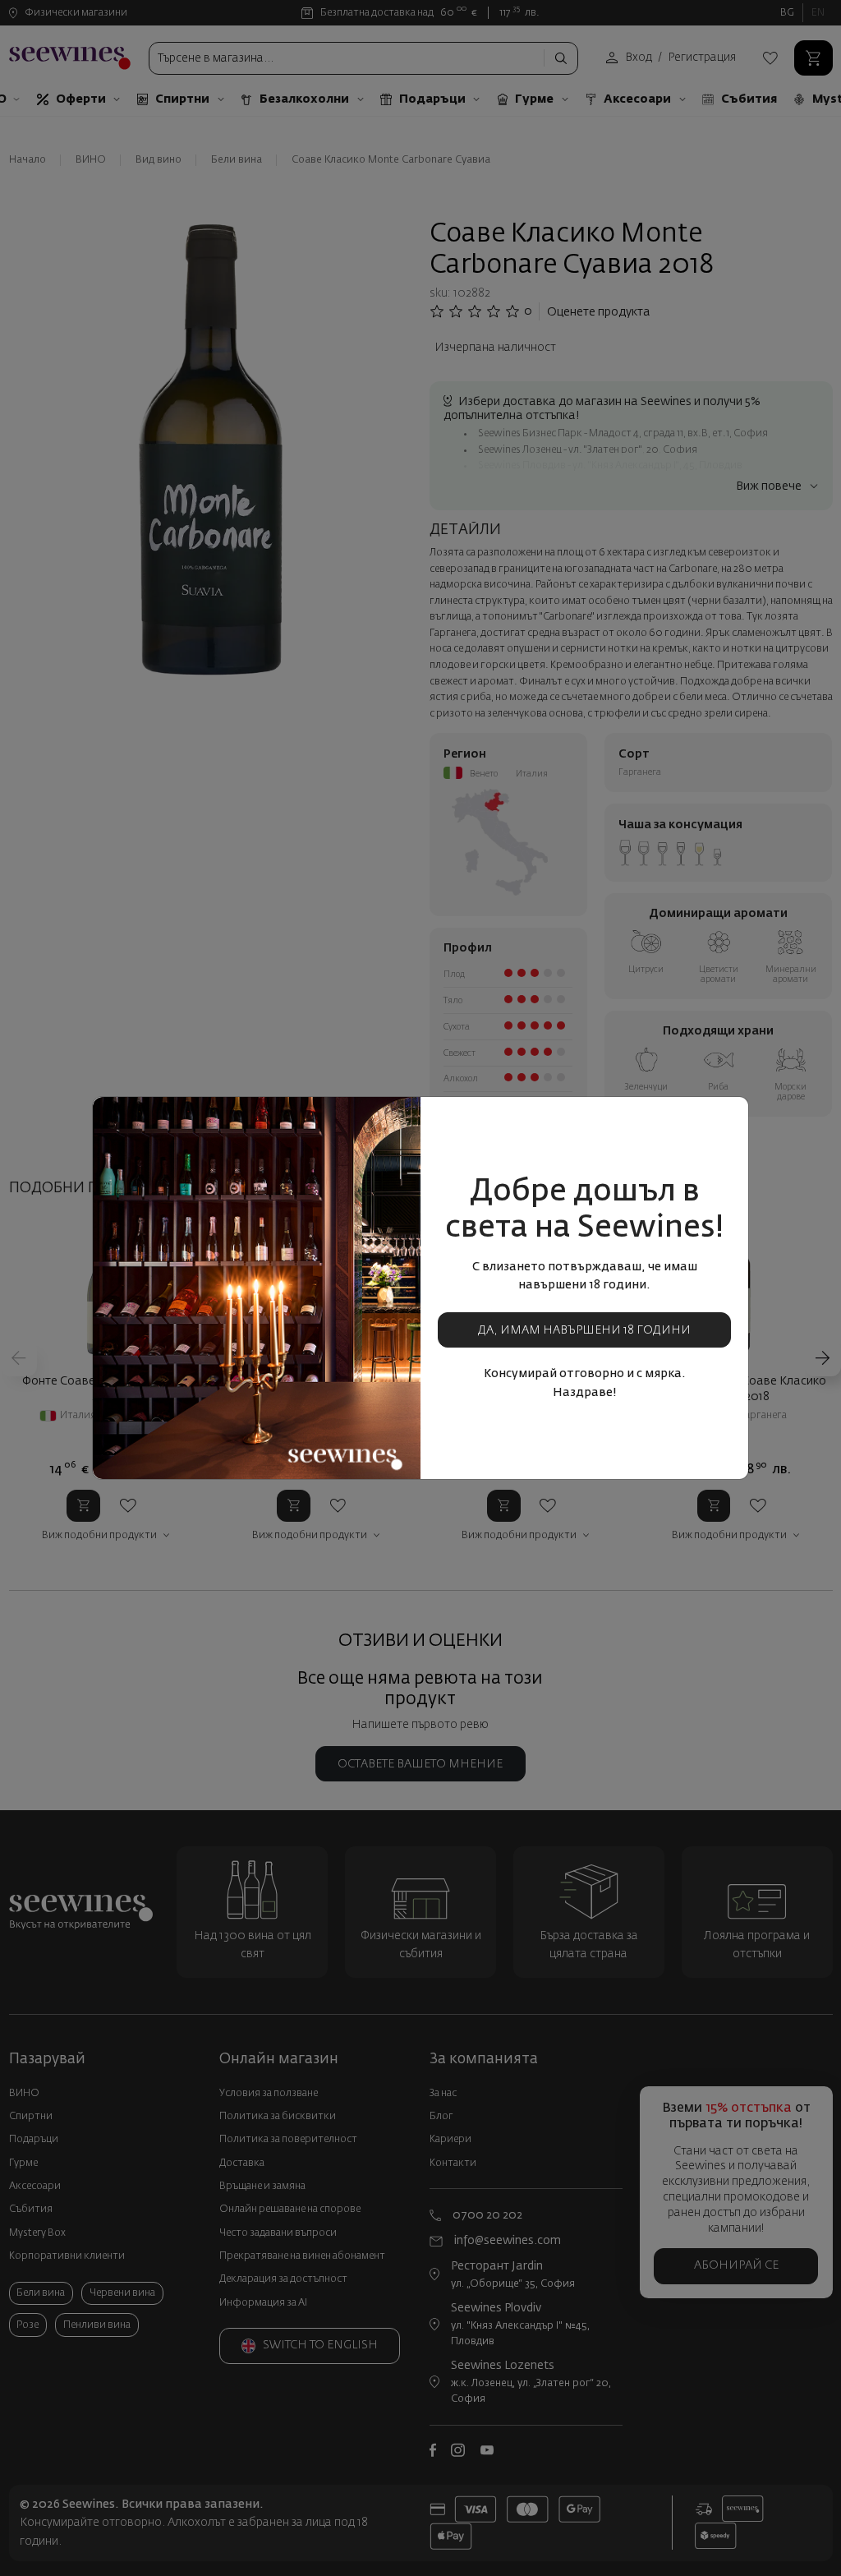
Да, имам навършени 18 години (584, 1330)
